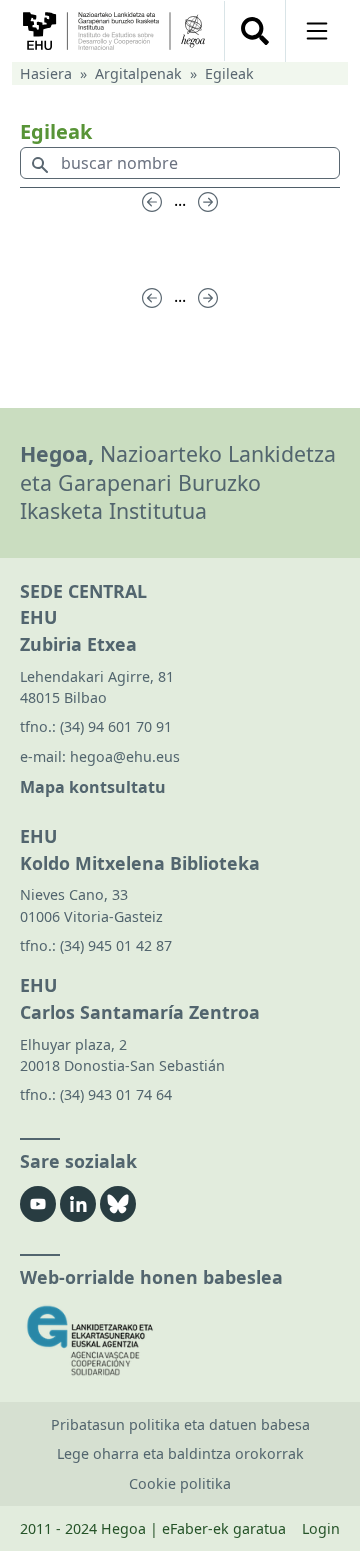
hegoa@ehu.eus (125, 756)
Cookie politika (180, 1483)
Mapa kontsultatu (93, 787)
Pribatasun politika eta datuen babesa (180, 1424)
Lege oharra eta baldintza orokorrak (180, 1453)
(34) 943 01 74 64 (116, 1094)
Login (321, 1528)
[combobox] (180, 167)
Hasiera (46, 73)
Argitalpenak (138, 73)
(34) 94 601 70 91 (116, 726)
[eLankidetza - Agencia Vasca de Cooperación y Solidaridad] (180, 1340)
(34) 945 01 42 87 (116, 945)
